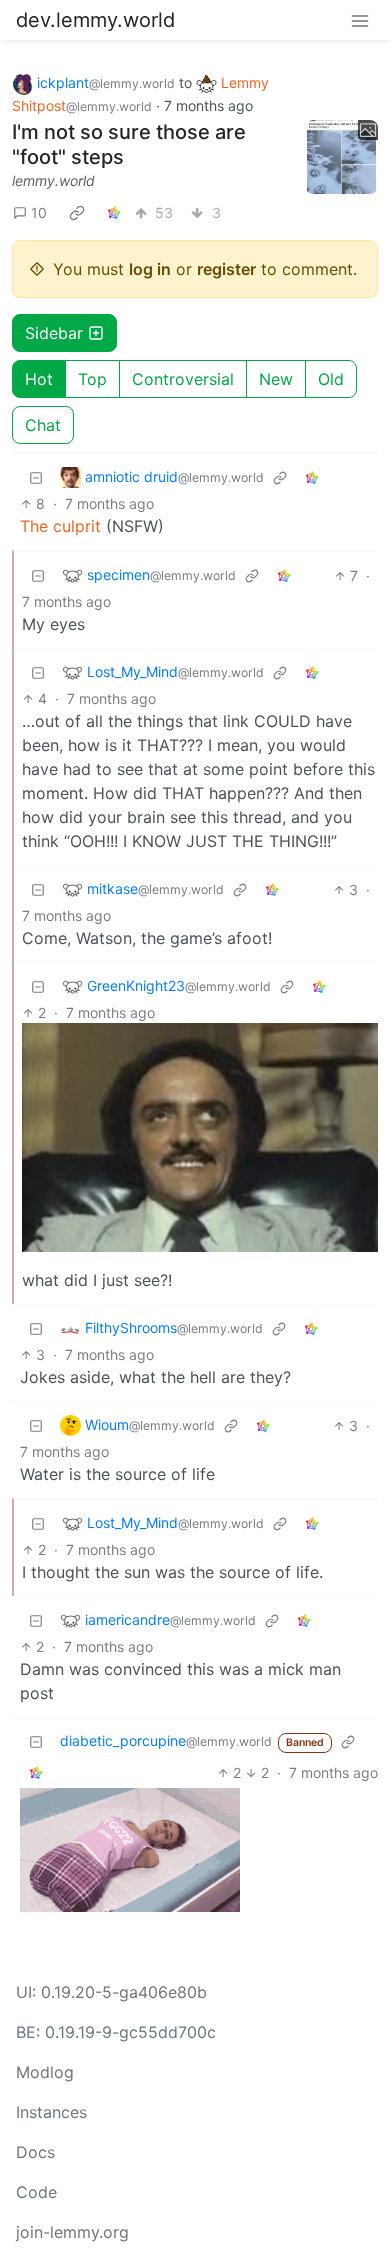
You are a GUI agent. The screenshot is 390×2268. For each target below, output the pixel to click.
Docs (35, 2152)
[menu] (360, 20)
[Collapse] (36, 477)
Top (92, 379)
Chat (43, 425)
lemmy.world (53, 180)
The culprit (60, 526)
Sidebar (54, 333)
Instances (51, 2112)
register (226, 269)
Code (36, 2192)
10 (39, 212)
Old (331, 379)
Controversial (183, 379)
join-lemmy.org (72, 2232)
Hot (39, 379)
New (276, 379)
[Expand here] (342, 157)
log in (150, 269)
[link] (77, 213)
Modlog (45, 2072)
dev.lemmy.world (95, 20)
